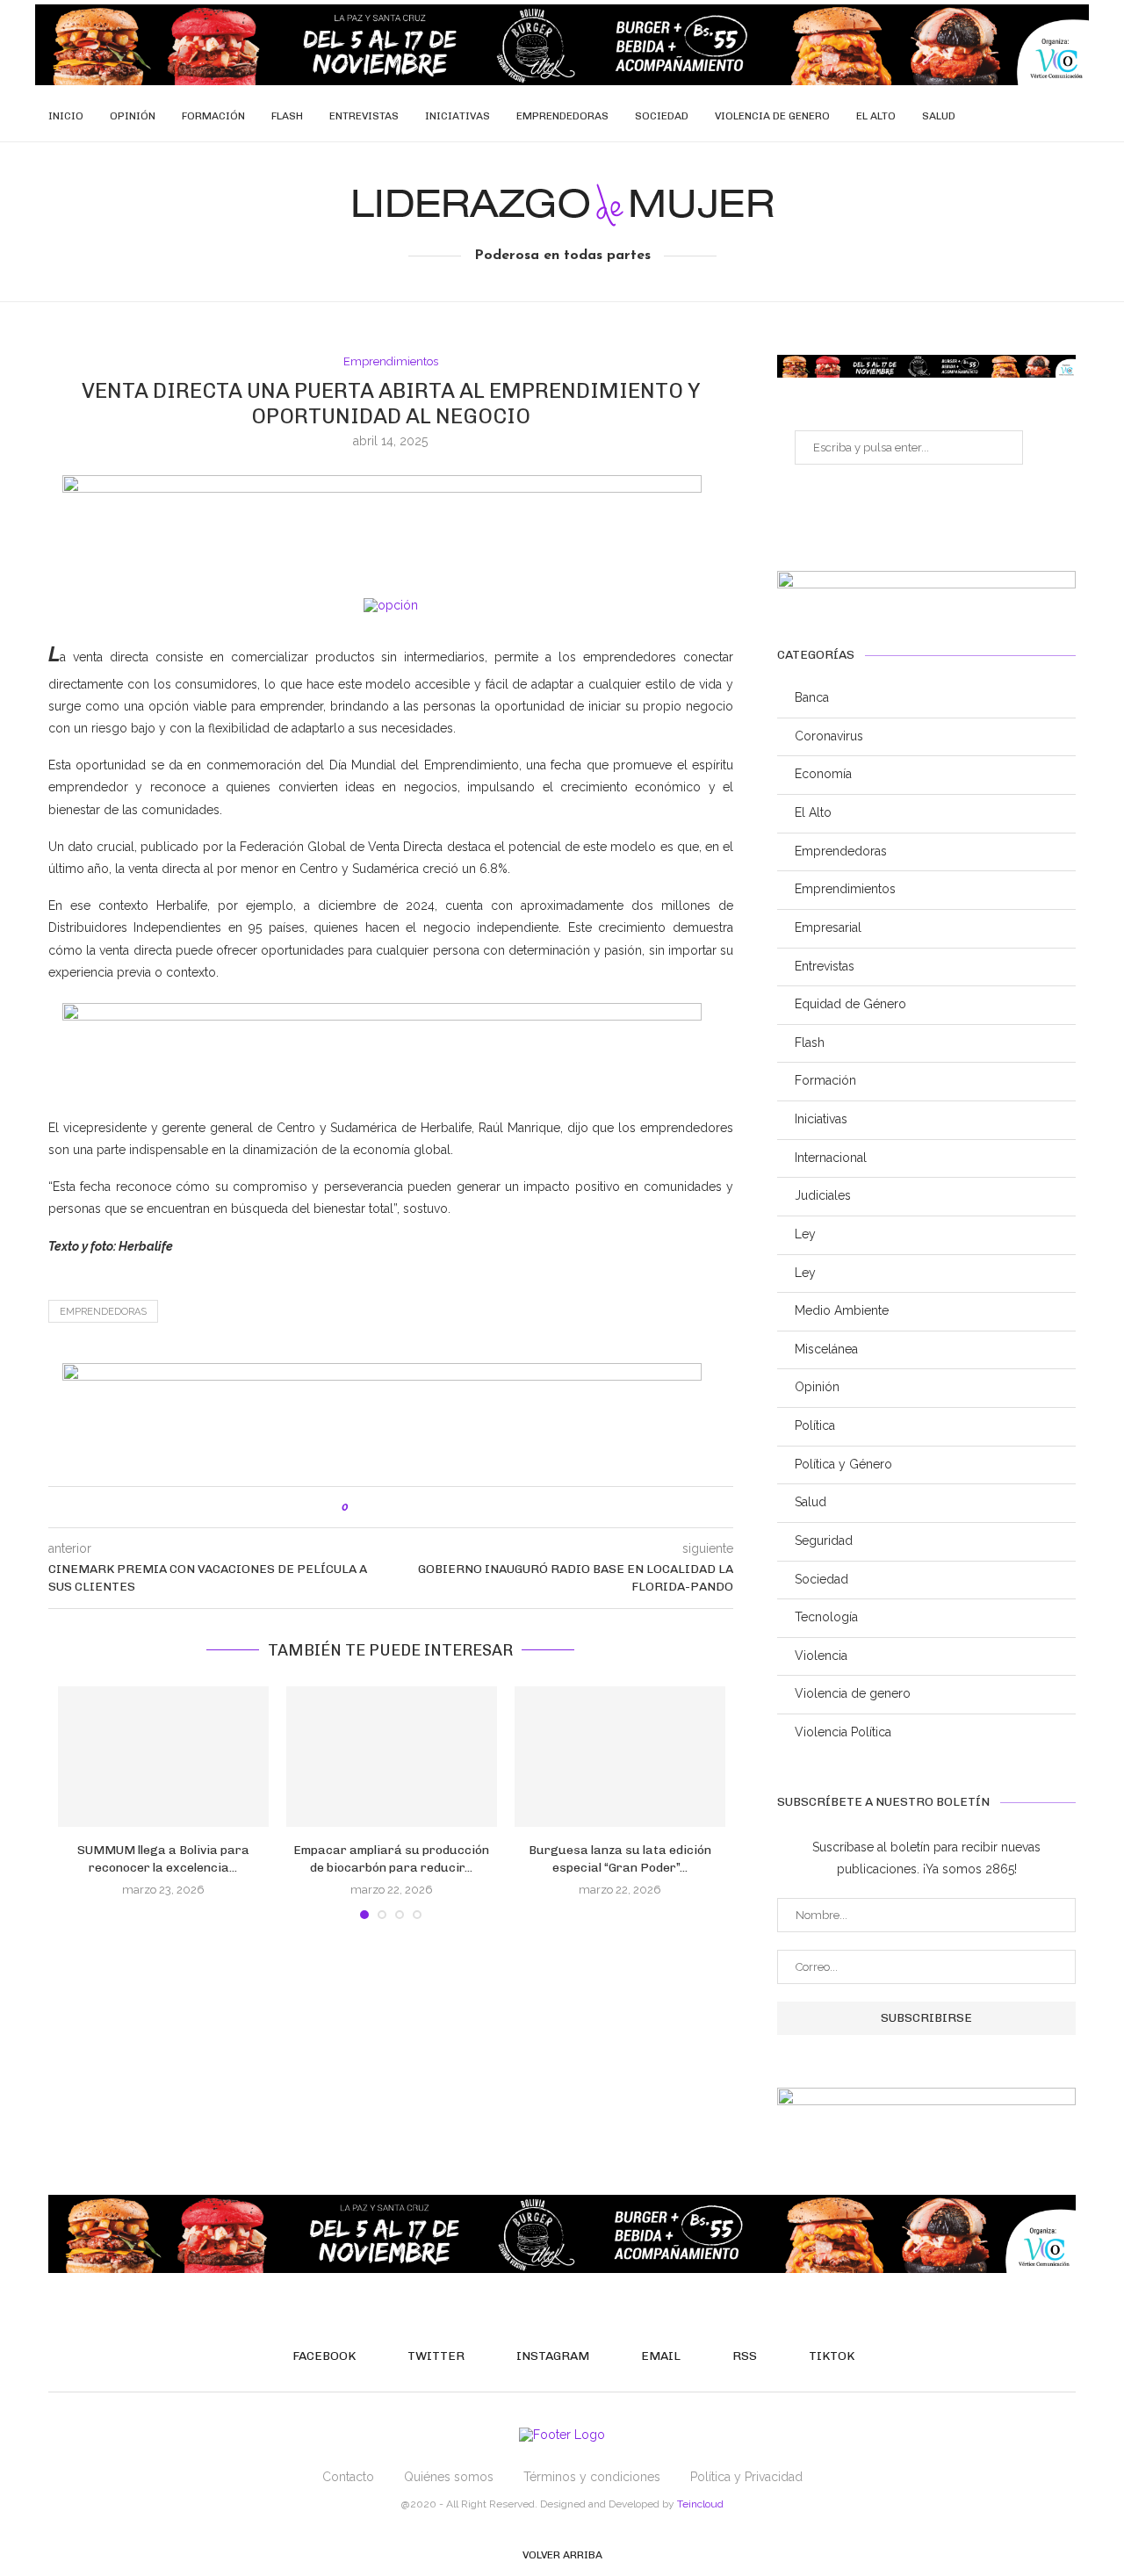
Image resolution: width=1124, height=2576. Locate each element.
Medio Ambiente (842, 1310)
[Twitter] (986, 116)
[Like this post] (358, 1507)
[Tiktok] (1059, 116)
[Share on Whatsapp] (417, 1507)
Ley (805, 1234)
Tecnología (826, 1617)
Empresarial (828, 927)
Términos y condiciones (592, 2477)
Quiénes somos (449, 2477)
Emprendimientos (391, 361)
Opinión (133, 116)
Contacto (348, 2477)
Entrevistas (364, 116)
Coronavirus (829, 736)
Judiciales (823, 1195)
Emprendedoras (562, 116)
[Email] (1023, 116)
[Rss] (1041, 116)
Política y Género (843, 1464)
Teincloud (700, 2504)
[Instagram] (1004, 116)
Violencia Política (843, 1732)
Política (815, 1425)
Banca (812, 697)
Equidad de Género (850, 1004)
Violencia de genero (772, 116)
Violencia (821, 1656)
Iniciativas (458, 116)
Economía (823, 774)
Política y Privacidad (746, 2477)
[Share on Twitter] (398, 1507)
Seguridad (824, 1541)
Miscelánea (826, 1349)
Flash (287, 116)
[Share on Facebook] (380, 1507)
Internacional (831, 1158)
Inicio (66, 116)
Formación (213, 116)
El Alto (876, 116)
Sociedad (662, 116)
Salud (939, 116)
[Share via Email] (435, 1507)
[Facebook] (967, 116)
